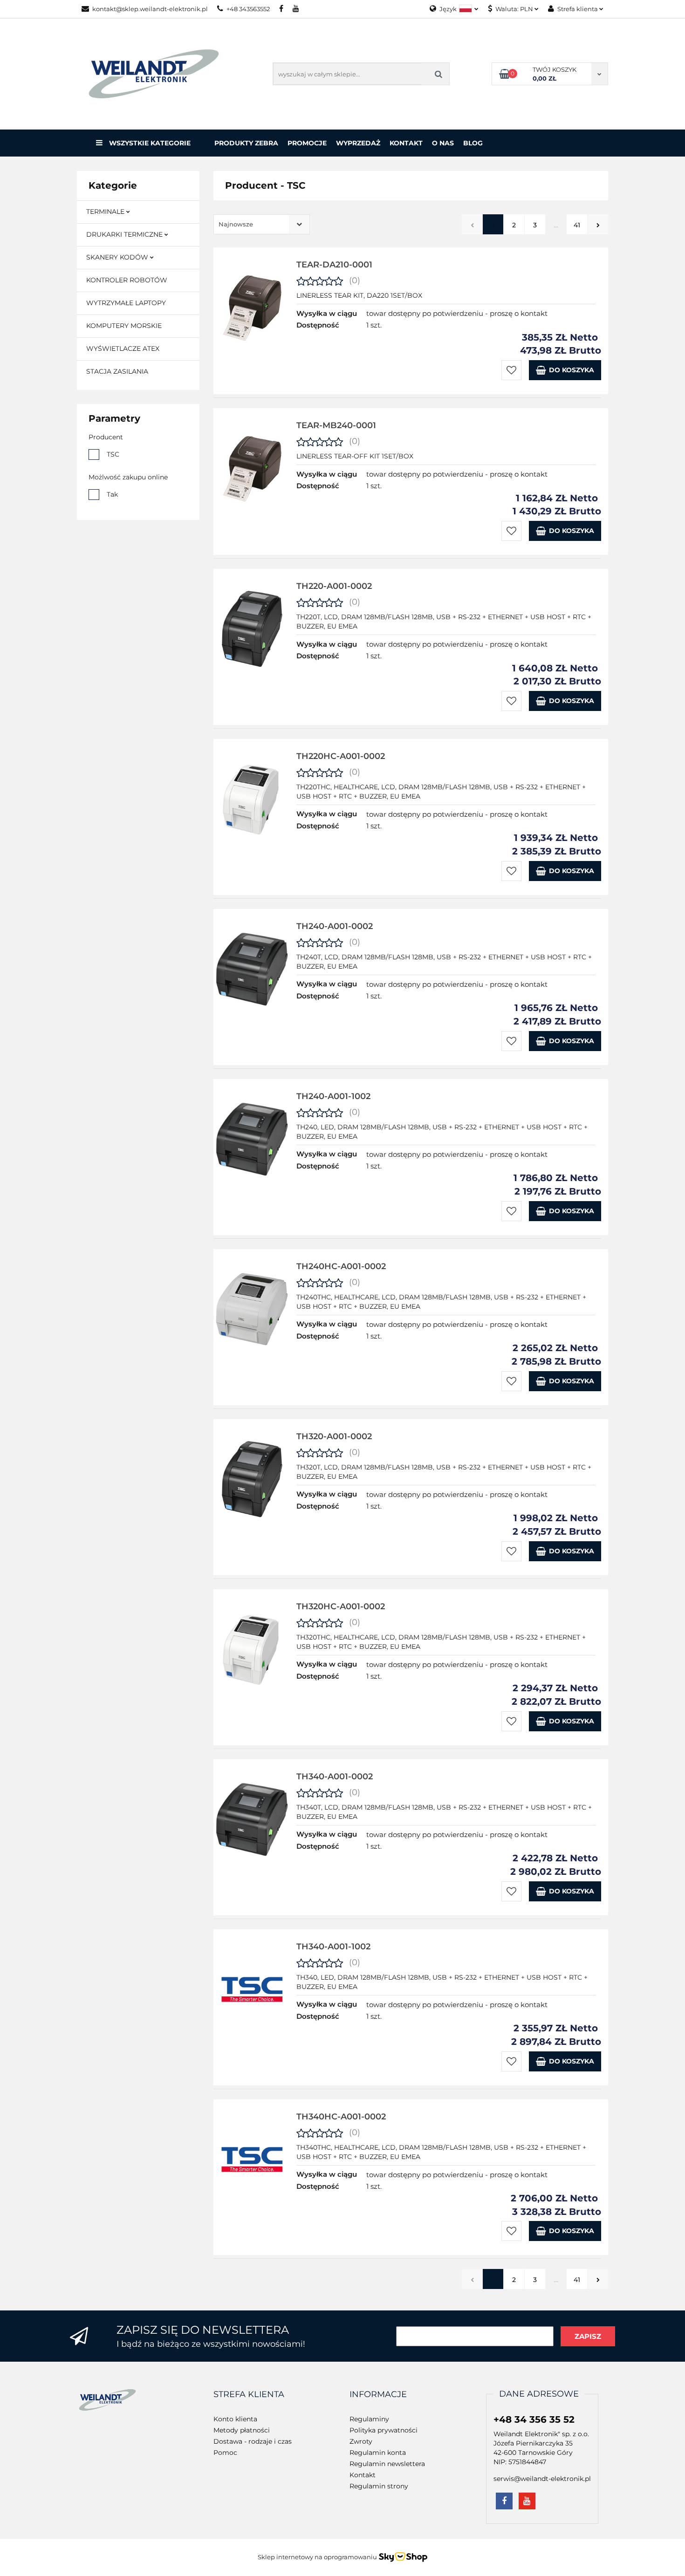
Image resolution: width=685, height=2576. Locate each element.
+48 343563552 (248, 9)
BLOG (473, 143)
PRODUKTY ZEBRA (246, 143)
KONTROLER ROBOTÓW (127, 280)
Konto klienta (235, 2419)
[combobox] (262, 224)
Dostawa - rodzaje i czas (253, 2441)
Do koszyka (572, 370)
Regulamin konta (378, 2453)
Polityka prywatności (384, 2430)
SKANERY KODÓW (118, 257)
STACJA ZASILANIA (117, 371)
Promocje (307, 143)
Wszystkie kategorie (149, 143)
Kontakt (406, 143)
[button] (249, 2395)
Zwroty (361, 2441)
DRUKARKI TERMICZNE (125, 234)
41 (577, 225)
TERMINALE (106, 212)
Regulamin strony (379, 2486)
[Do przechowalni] (511, 370)
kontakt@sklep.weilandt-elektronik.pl (150, 9)
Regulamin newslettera (387, 2464)
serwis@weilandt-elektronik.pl (542, 2479)
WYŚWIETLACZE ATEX (123, 348)
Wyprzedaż (358, 143)
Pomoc (225, 2453)
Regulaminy (369, 2419)
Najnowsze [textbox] (236, 224)
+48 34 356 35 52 (534, 2419)
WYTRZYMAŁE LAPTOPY (126, 303)
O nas (443, 143)
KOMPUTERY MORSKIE (124, 326)
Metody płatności (242, 2430)
